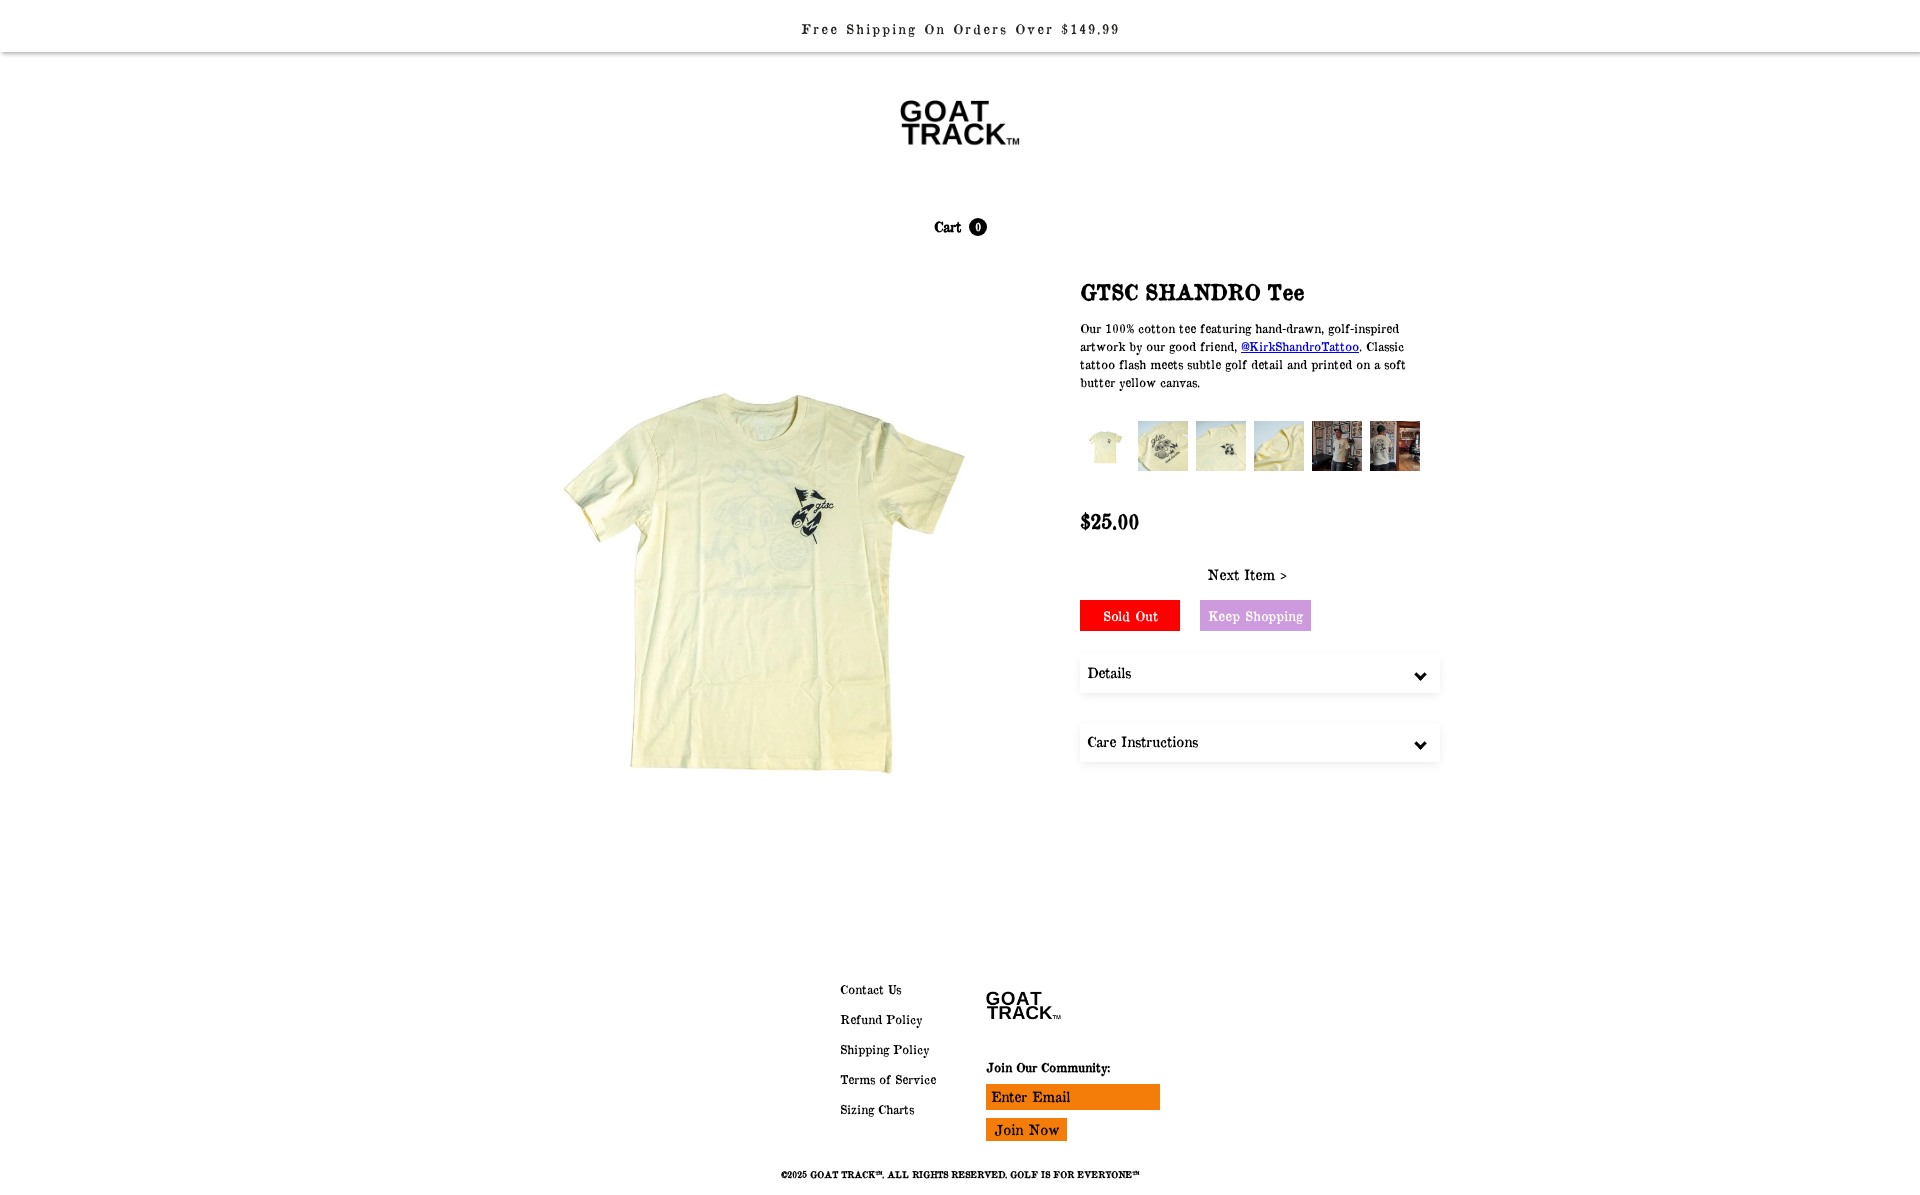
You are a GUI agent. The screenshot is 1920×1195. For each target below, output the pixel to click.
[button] (960, 227)
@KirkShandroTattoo (1300, 346)
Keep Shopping (1255, 616)
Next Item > (1247, 574)
